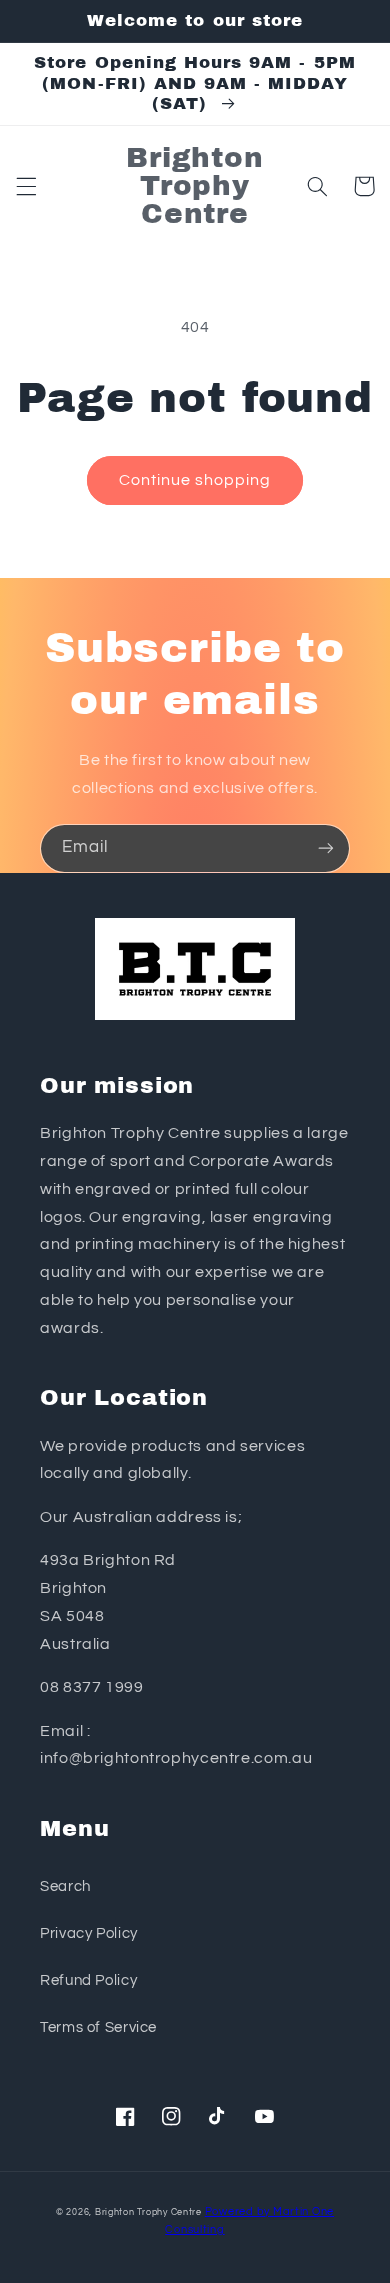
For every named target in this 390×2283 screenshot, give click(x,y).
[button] (26, 186)
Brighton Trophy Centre (148, 2212)
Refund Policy (88, 1980)
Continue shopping (195, 480)
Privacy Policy (89, 1933)
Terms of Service (98, 2027)
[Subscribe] (326, 848)
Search (65, 1886)
